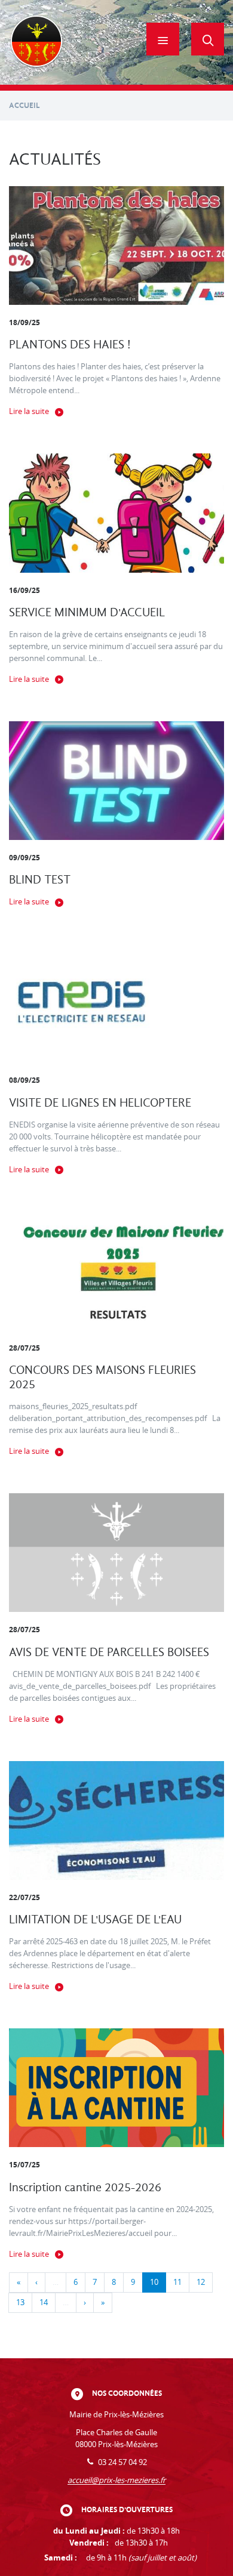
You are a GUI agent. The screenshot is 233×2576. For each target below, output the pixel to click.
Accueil (24, 105)
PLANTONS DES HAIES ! (70, 345)
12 (201, 2282)
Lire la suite (29, 411)
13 (20, 2302)
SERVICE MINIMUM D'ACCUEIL (87, 612)
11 (177, 2282)
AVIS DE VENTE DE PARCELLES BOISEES (109, 1652)
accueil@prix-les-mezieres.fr (116, 2480)
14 (44, 2302)
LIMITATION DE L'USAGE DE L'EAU (95, 1919)
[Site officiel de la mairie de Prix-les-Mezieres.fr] (36, 42)
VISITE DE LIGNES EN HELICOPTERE (100, 1103)
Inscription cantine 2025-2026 (85, 2187)
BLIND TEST (40, 880)
